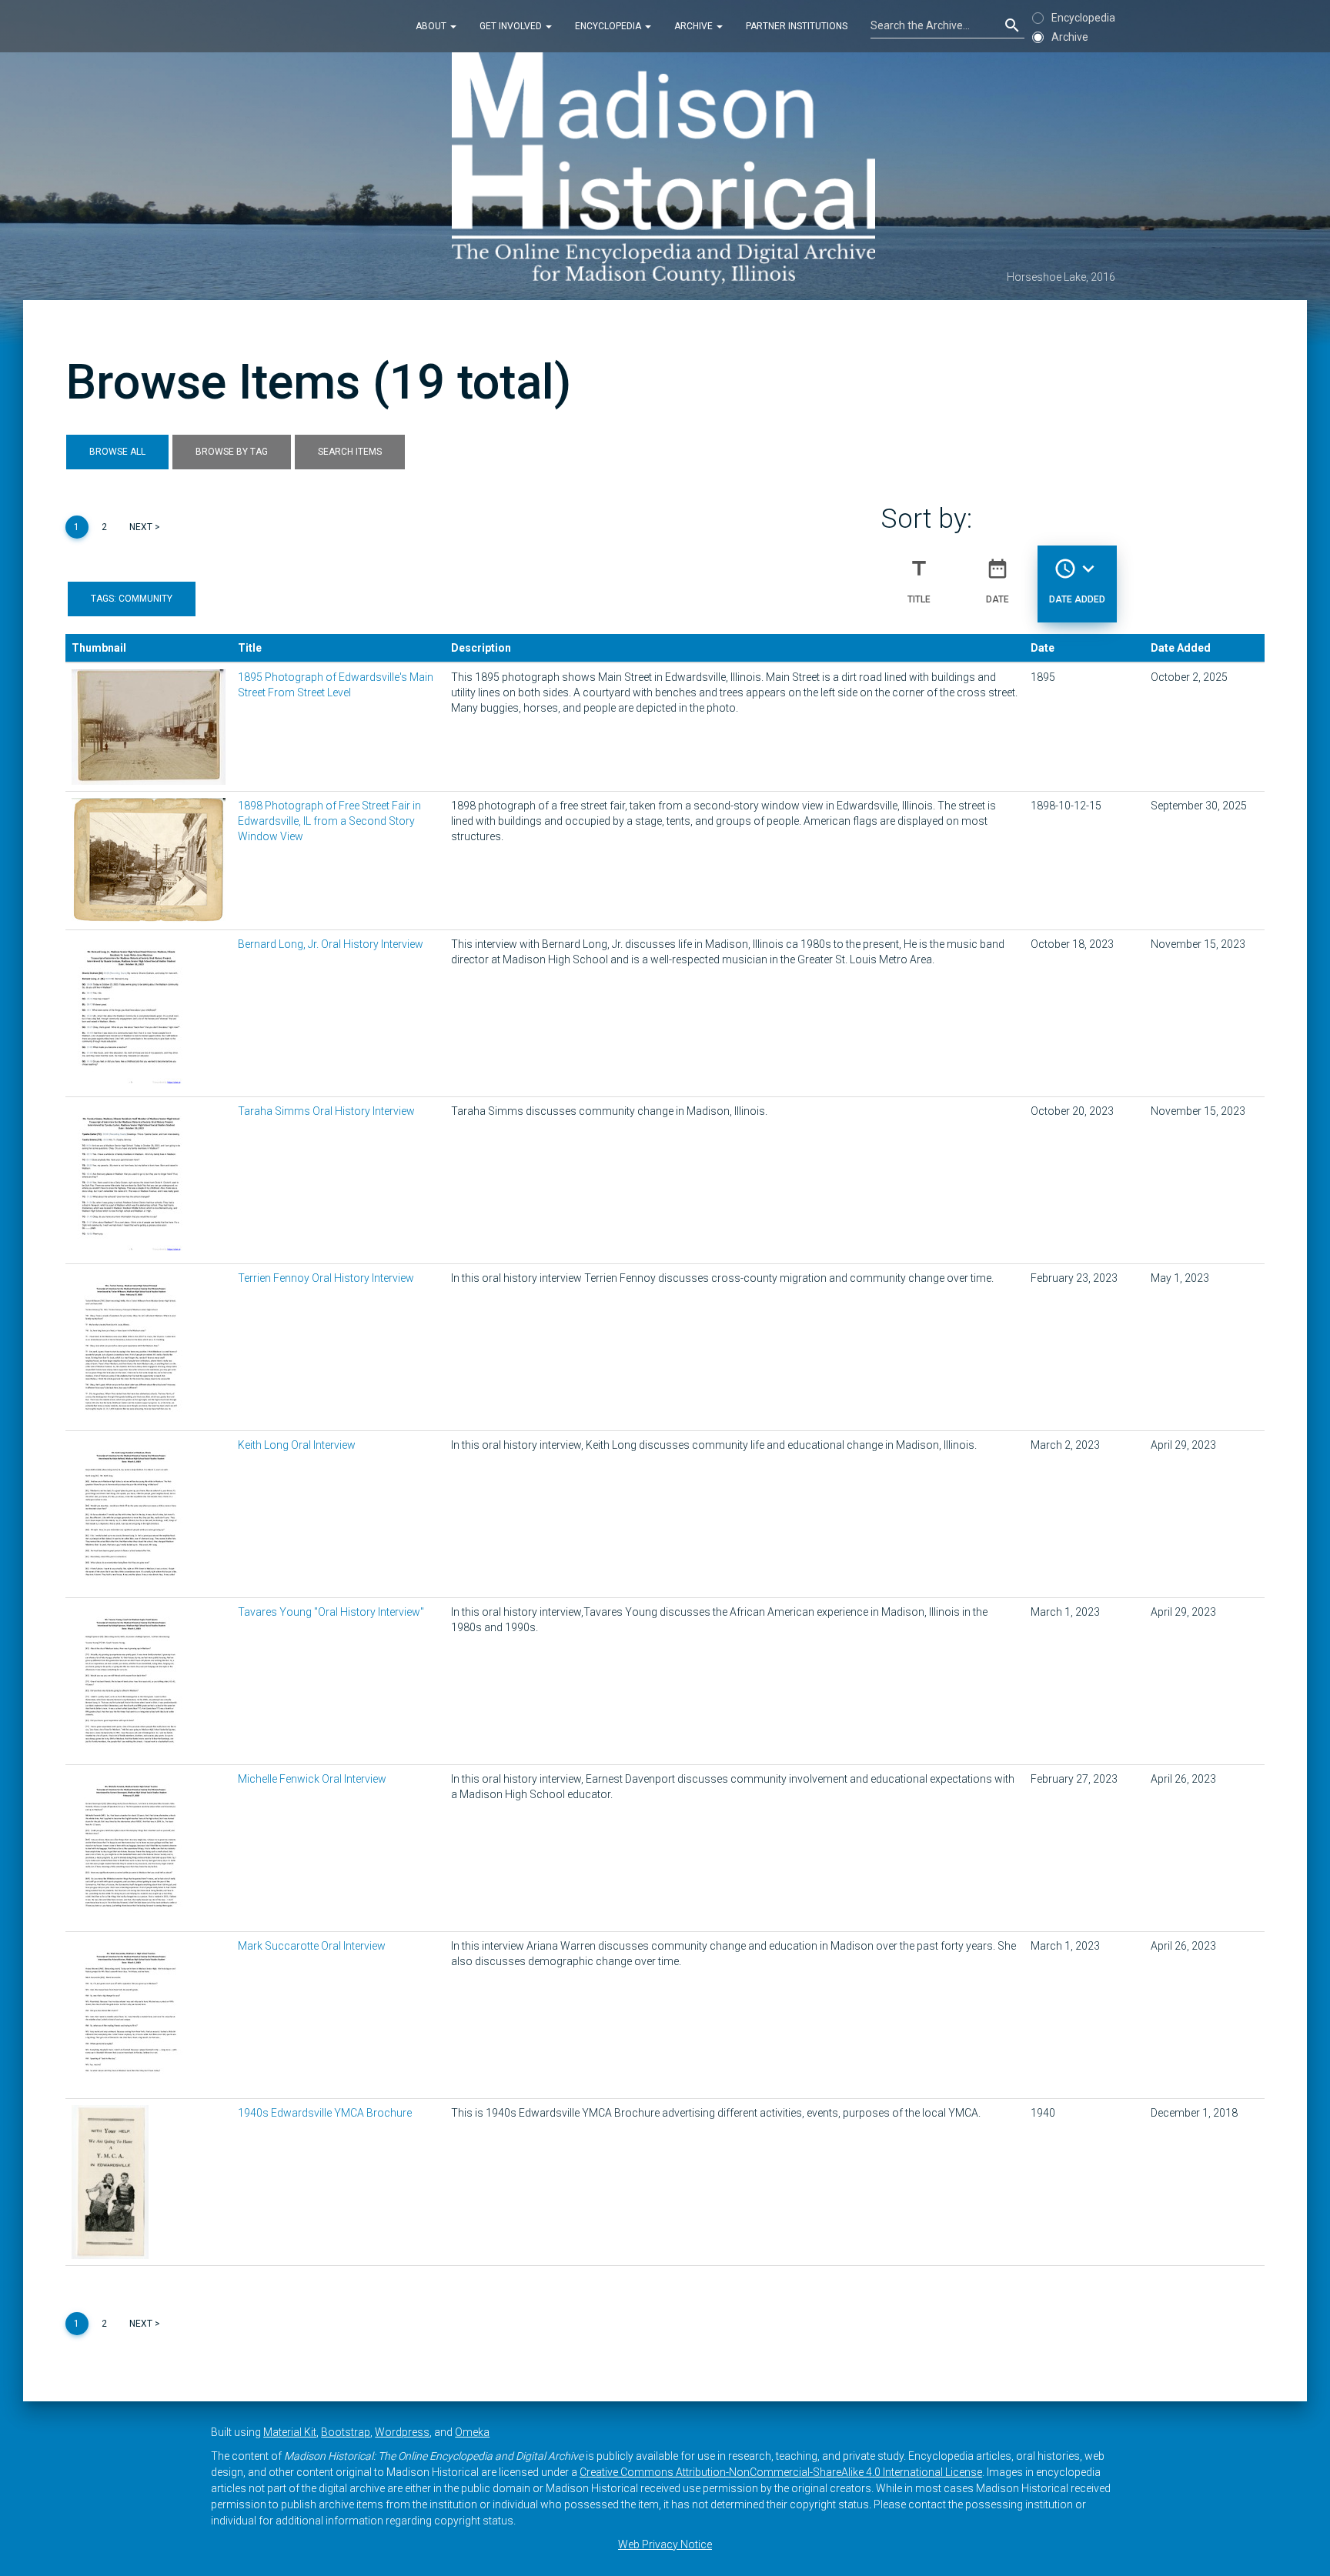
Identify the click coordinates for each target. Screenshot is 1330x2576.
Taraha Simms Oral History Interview (326, 1111)
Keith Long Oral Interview (297, 1445)
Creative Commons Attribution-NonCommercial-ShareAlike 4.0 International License (781, 2472)
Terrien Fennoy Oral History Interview (326, 1278)
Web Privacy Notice (665, 2544)
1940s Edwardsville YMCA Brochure (325, 2113)
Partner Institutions (797, 26)
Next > (145, 527)
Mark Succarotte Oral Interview (312, 1946)
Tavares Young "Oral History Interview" (331, 1612)
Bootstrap (346, 2432)
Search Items (350, 452)
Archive (695, 26)
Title (919, 581)
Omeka (472, 2432)
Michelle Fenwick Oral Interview (312, 1779)
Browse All (117, 452)
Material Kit (290, 2432)
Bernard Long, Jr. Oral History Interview (331, 944)
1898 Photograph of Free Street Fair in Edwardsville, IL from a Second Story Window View (329, 821)
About (432, 26)
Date (997, 581)
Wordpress (402, 2432)
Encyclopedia (609, 26)
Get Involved (512, 26)
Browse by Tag (232, 452)
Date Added (1077, 581)
